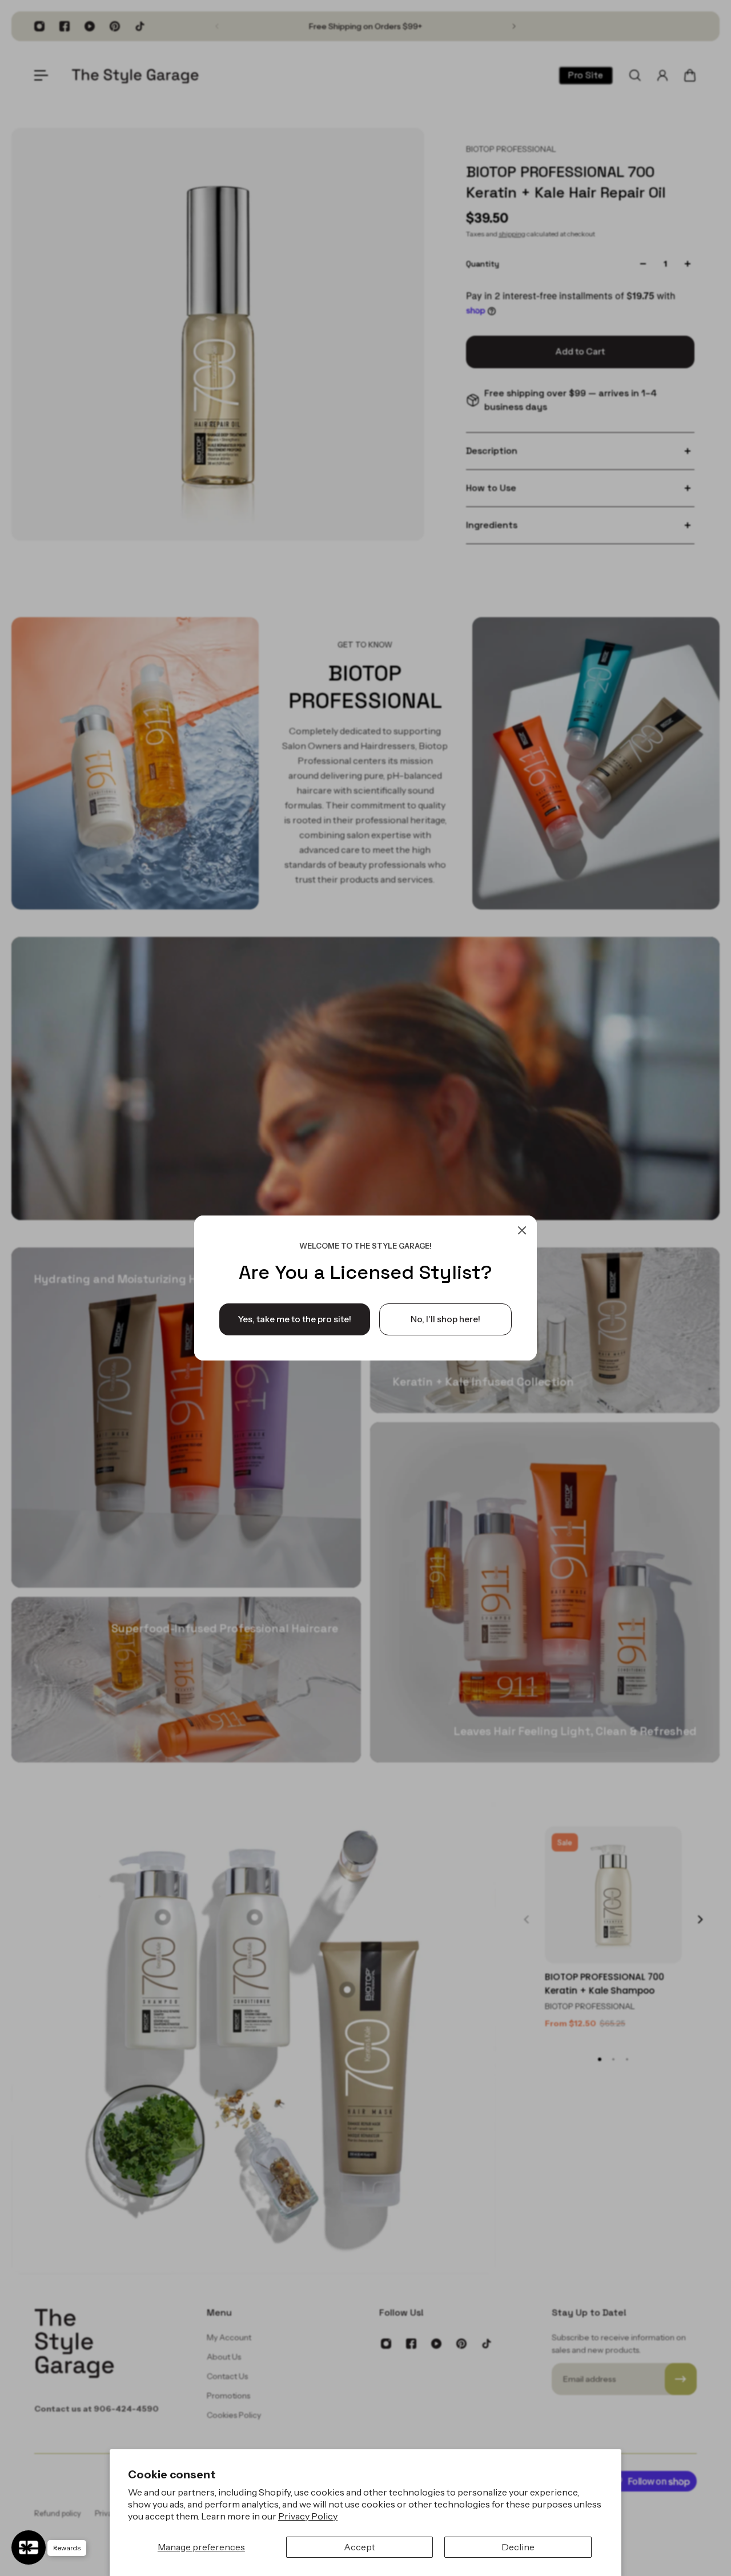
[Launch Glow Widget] (29, 2547)
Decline (518, 2547)
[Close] (522, 1230)
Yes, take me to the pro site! (295, 1319)
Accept (360, 2547)
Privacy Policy (308, 2516)
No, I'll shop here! (445, 1319)
